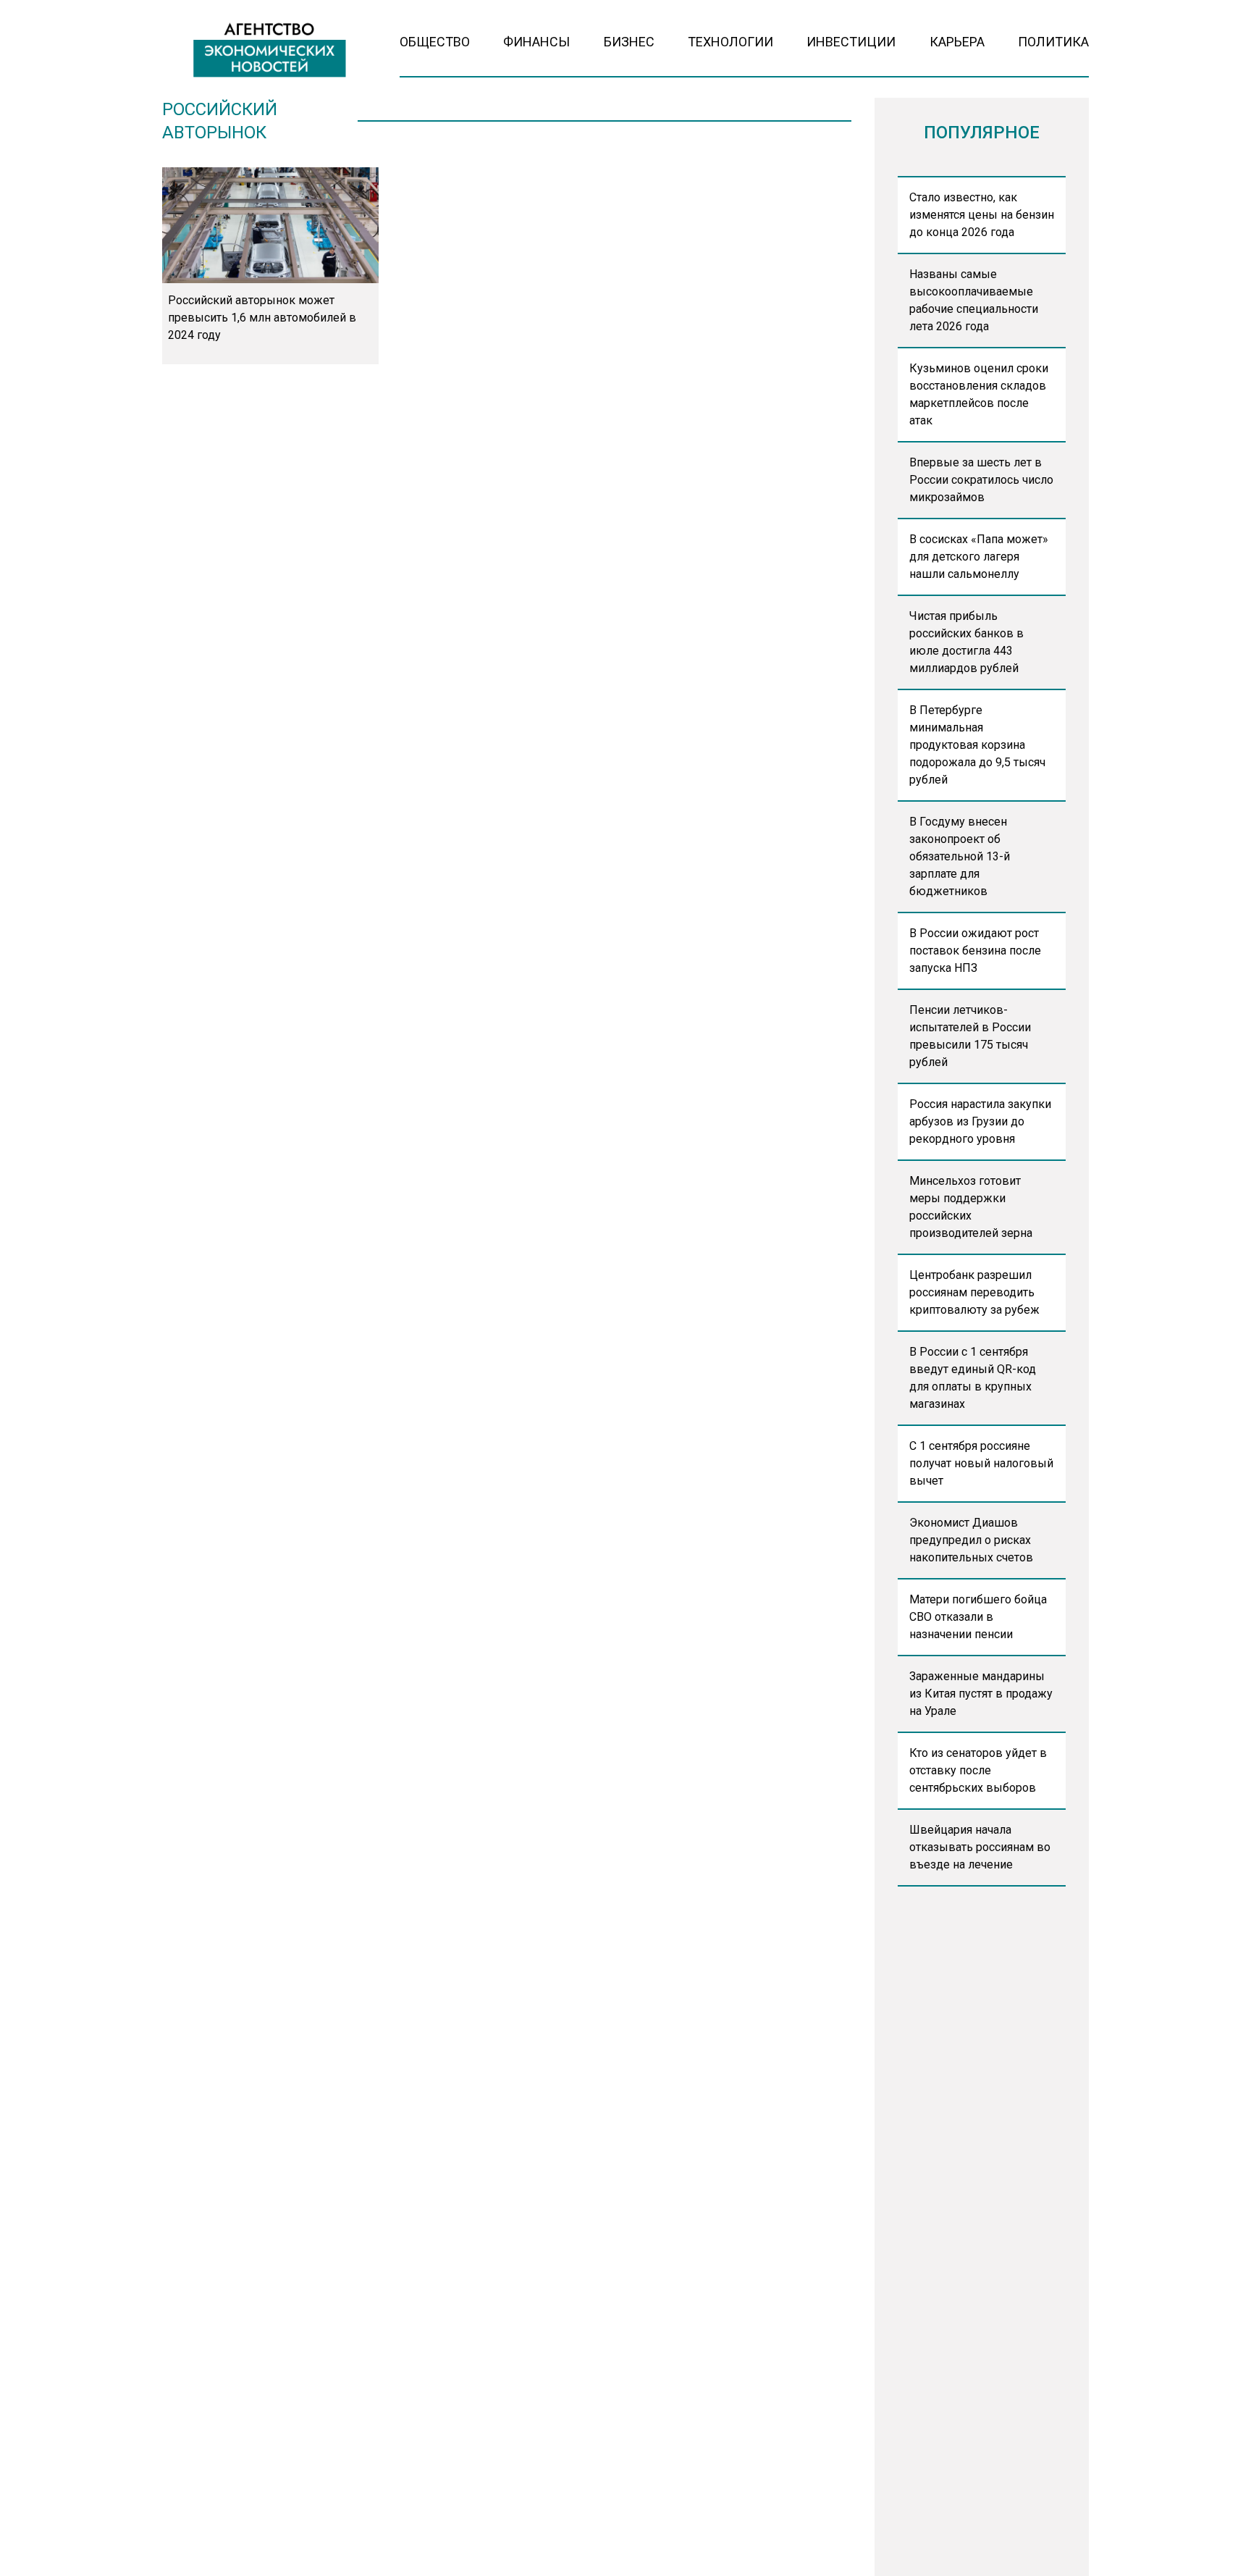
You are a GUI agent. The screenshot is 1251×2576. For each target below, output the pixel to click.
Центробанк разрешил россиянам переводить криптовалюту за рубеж (974, 1292)
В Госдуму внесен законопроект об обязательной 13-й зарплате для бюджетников (960, 856)
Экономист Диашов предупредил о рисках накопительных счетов (971, 1540)
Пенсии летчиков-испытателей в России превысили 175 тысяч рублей (970, 1036)
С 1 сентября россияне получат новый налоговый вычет (981, 1463)
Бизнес (629, 42)
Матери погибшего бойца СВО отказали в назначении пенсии (978, 1617)
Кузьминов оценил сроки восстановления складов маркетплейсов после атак (979, 394)
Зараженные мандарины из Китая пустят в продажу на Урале (981, 1694)
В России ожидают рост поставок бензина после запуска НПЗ (975, 951)
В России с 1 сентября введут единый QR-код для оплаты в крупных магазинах (973, 1378)
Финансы (536, 42)
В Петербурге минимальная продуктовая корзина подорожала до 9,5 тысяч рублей (977, 745)
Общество (435, 42)
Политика (1053, 42)
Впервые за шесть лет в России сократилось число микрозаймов (981, 480)
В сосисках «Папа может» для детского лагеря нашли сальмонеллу (979, 557)
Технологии (730, 42)
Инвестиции (851, 42)
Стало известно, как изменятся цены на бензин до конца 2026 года (982, 215)
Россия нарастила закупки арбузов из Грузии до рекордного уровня (980, 1121)
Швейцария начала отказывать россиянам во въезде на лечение (980, 1847)
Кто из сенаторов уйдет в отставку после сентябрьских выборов (978, 1770)
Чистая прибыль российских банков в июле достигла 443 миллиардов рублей (966, 642)
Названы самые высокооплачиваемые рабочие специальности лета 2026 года (974, 300)
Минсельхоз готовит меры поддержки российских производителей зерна (971, 1207)
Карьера (957, 42)
